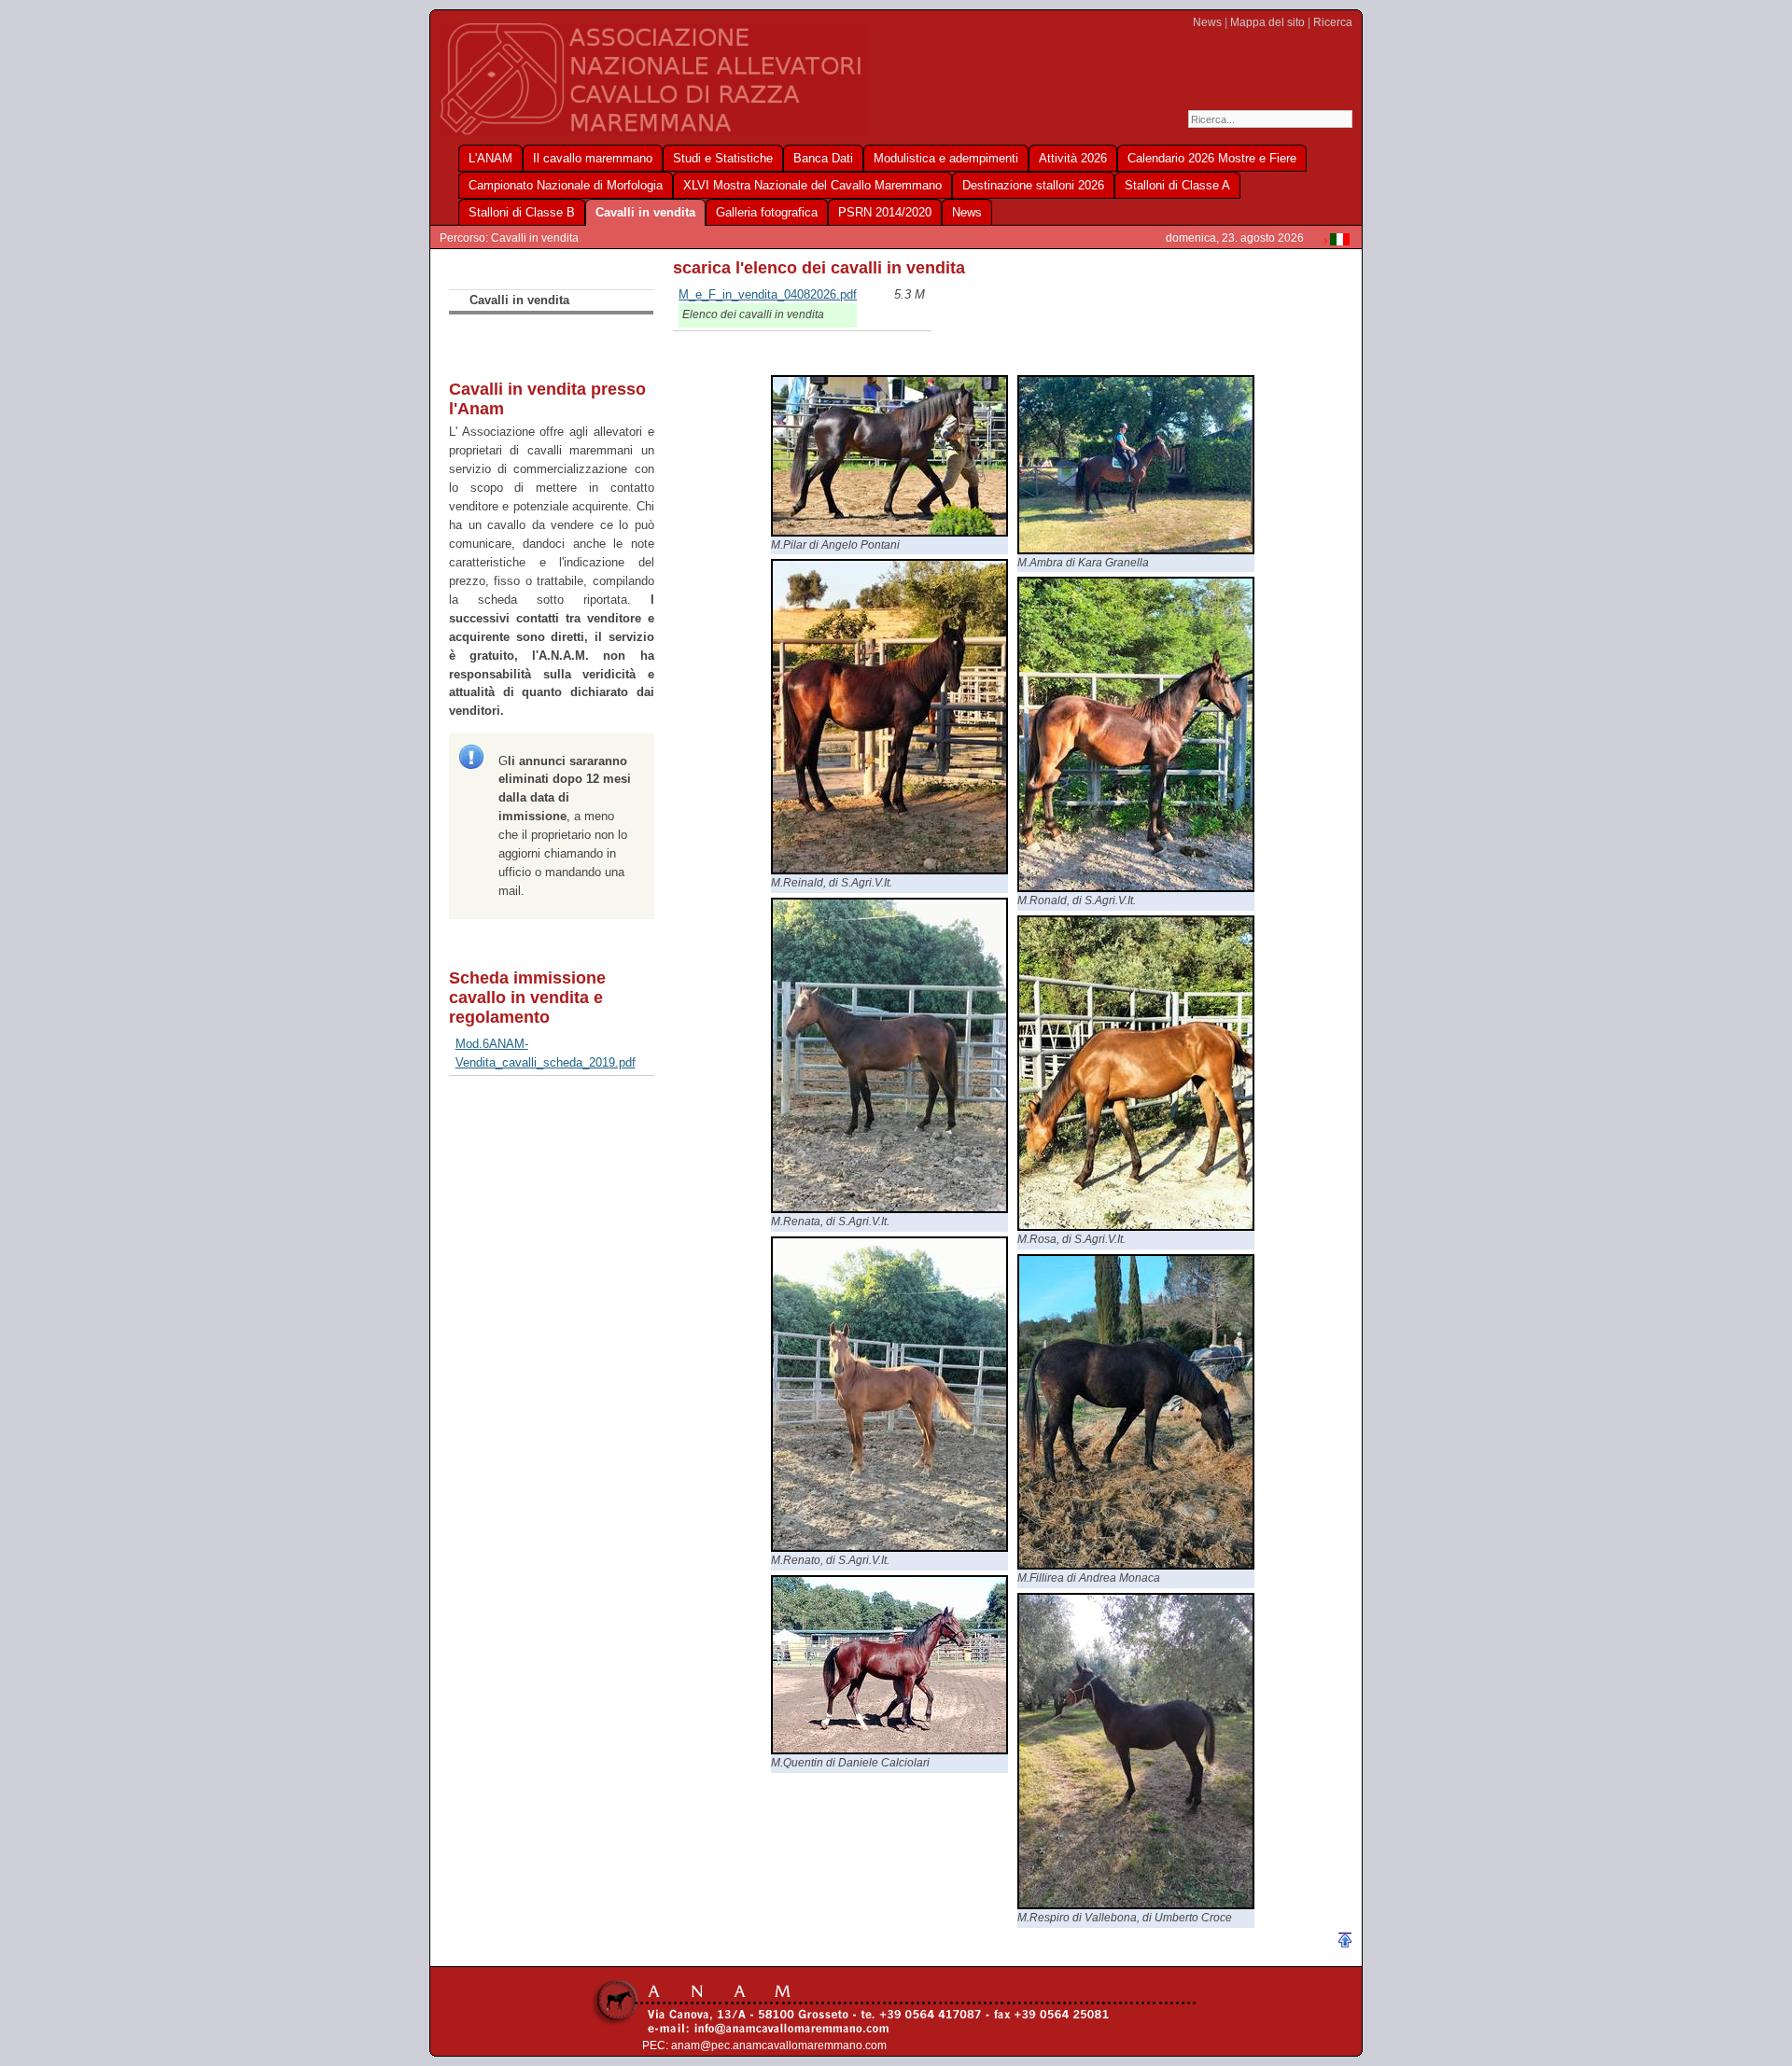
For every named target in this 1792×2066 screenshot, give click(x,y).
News (1207, 22)
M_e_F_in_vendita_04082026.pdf (768, 294)
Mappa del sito (1267, 22)
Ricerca (1333, 22)
